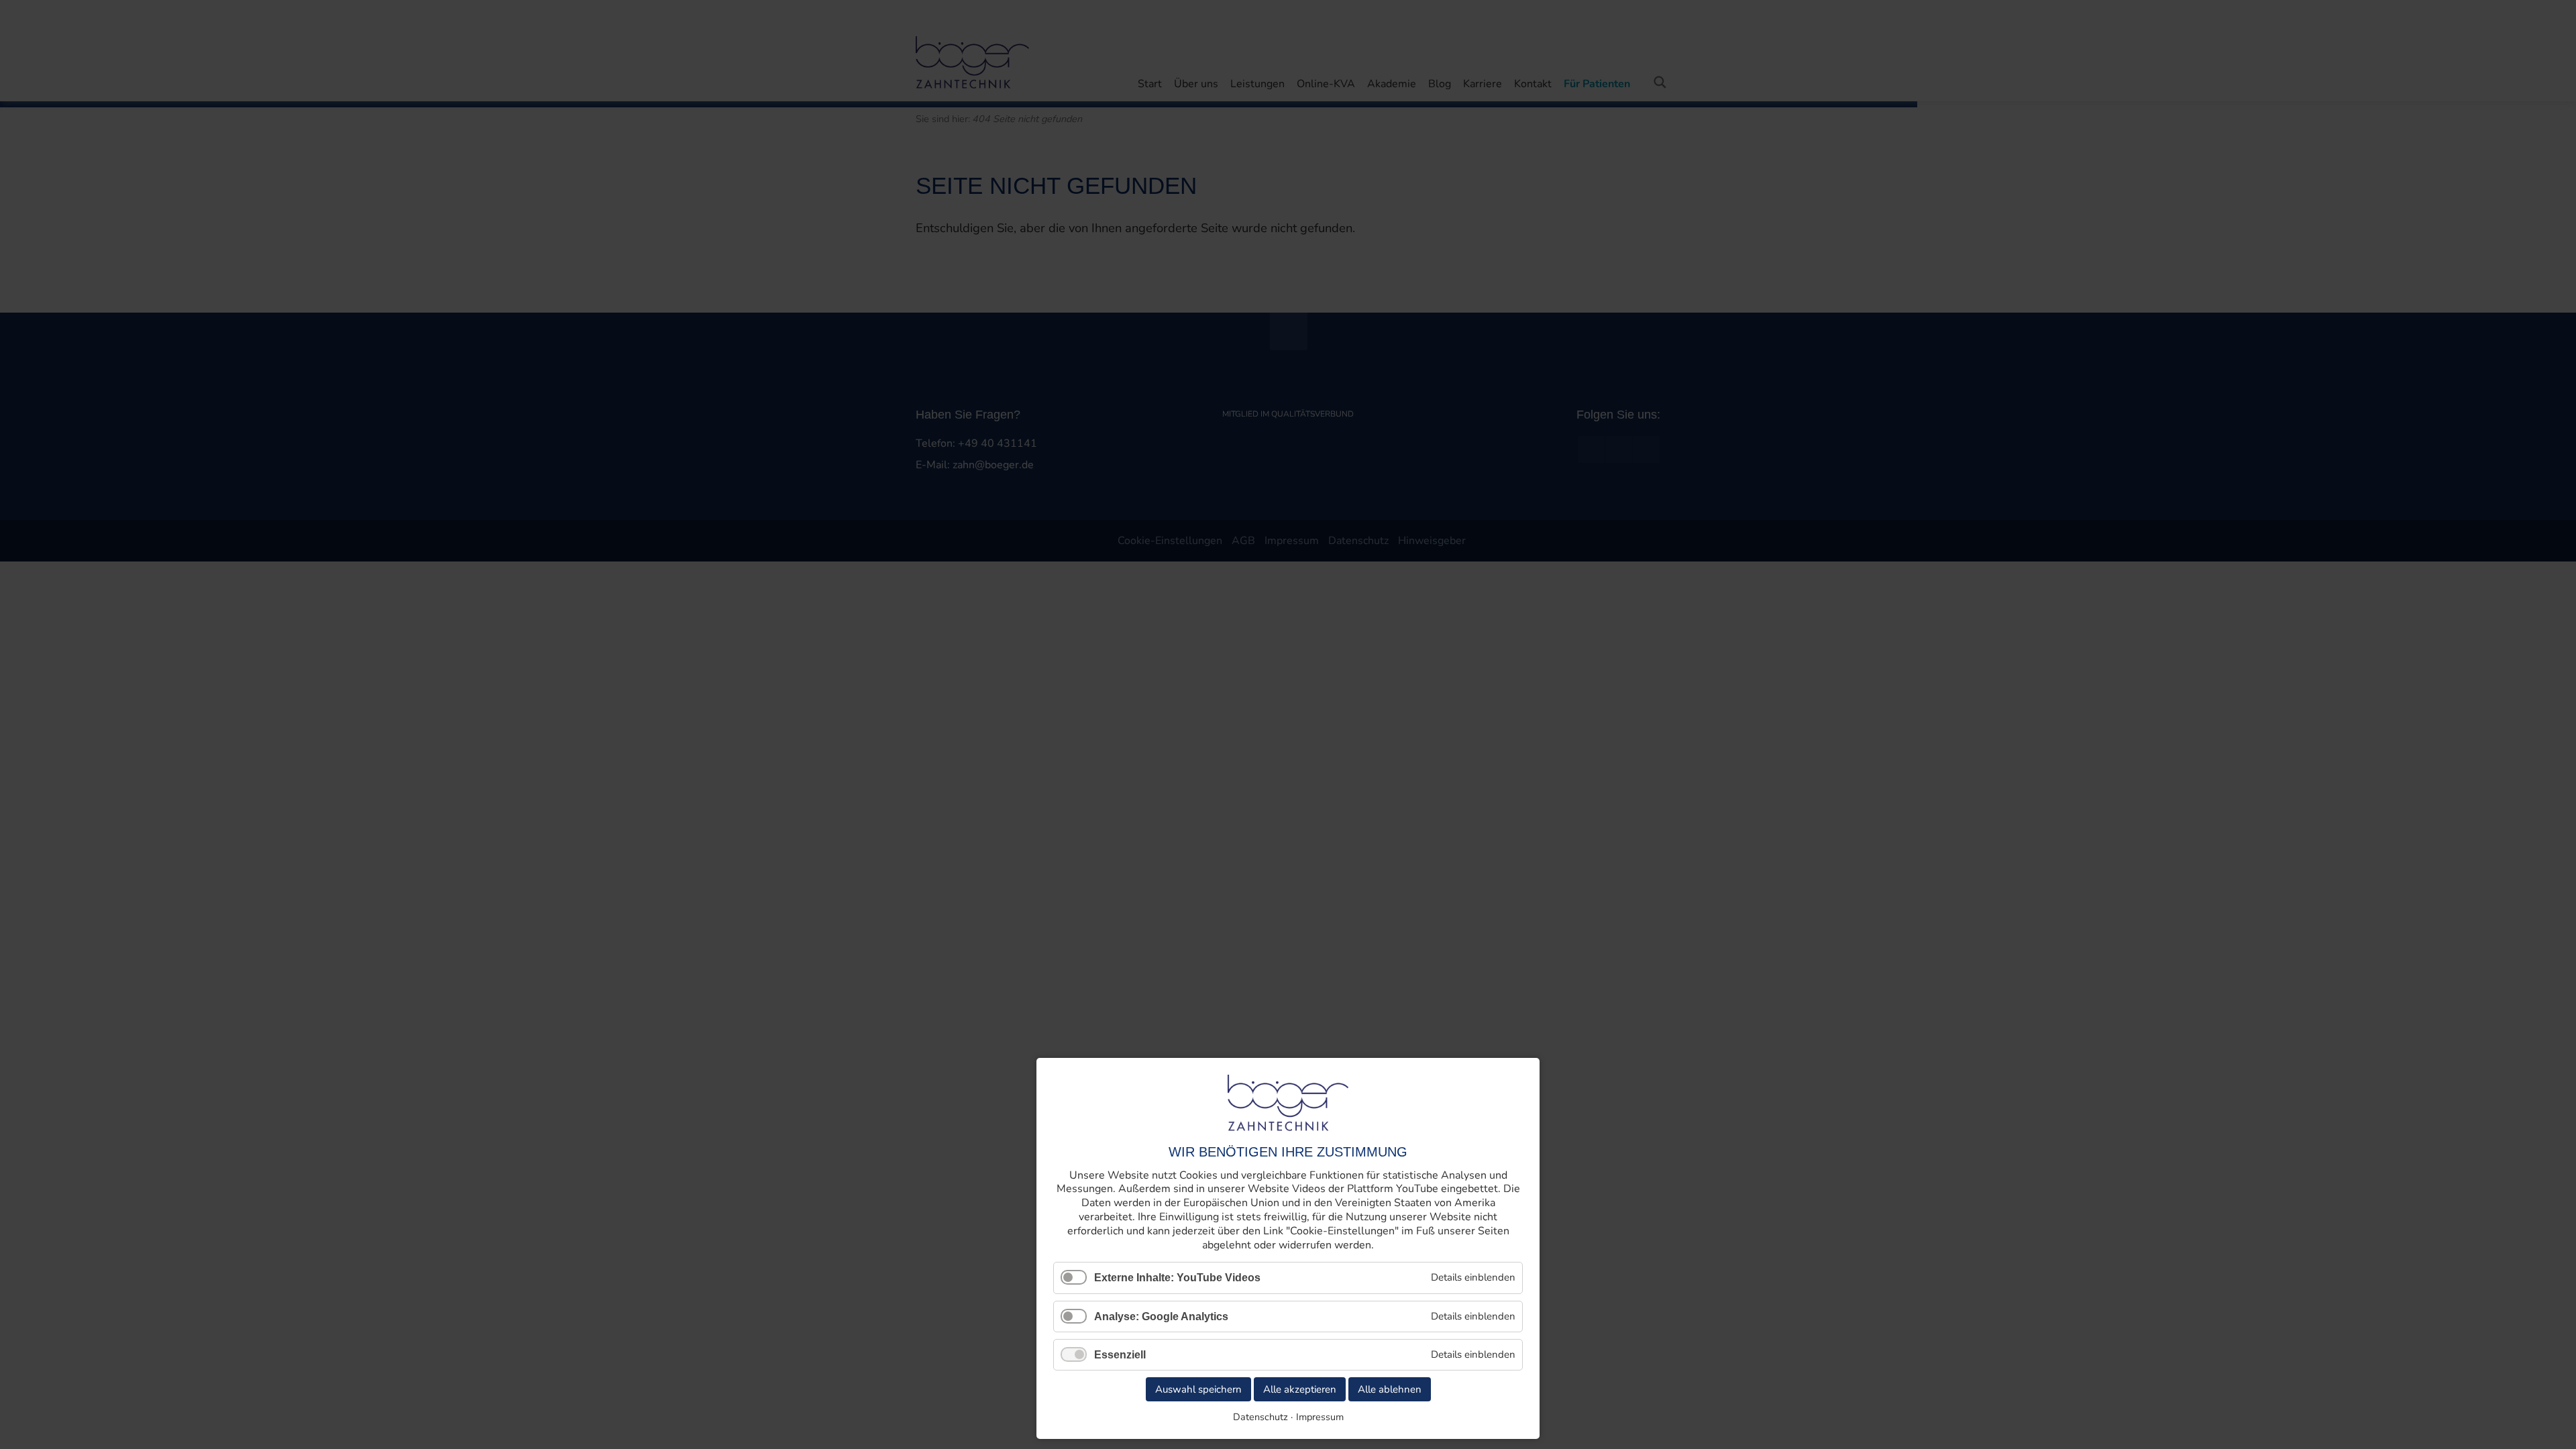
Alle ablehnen (1390, 1389)
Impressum (1320, 1417)
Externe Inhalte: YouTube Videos (1177, 1278)
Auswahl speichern (1198, 1389)
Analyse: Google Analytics (1161, 1317)
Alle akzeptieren (1300, 1389)
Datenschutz (1260, 1417)
